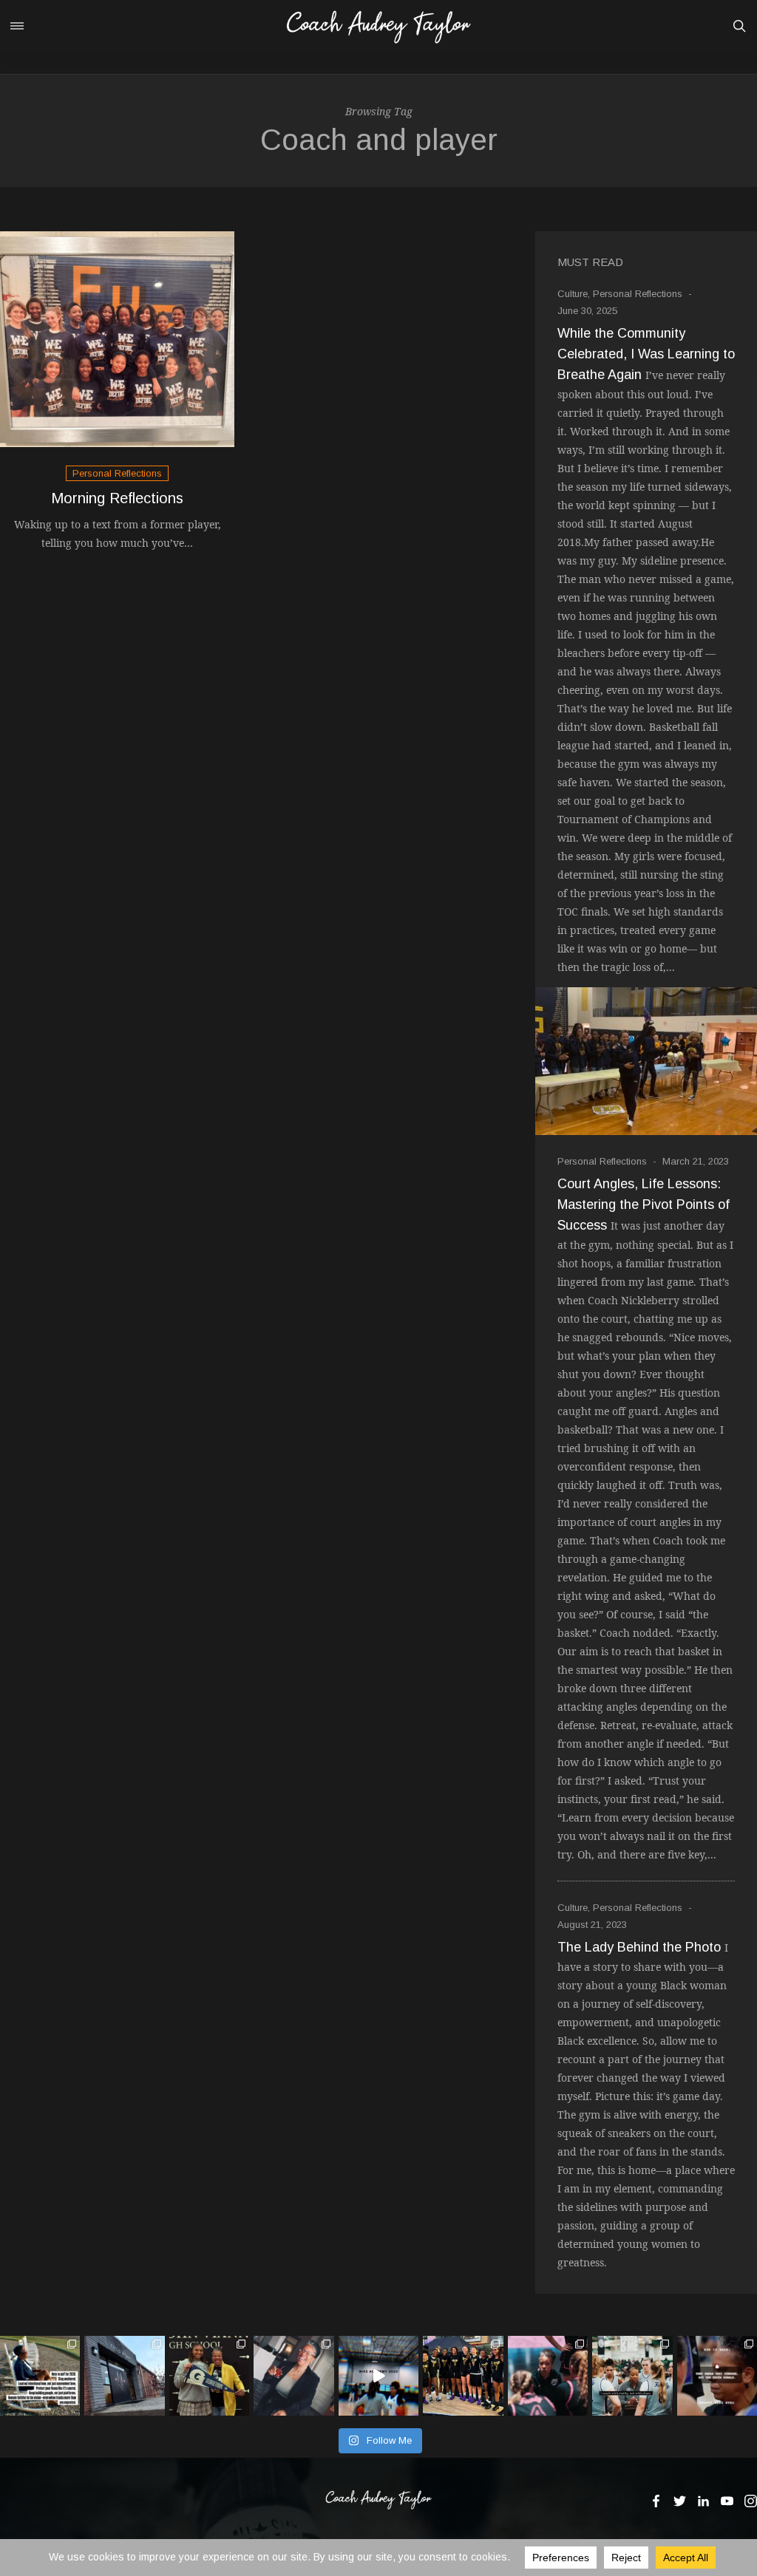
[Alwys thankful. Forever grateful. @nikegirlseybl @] (548, 2376)
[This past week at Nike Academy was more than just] (463, 2376)
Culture (573, 294)
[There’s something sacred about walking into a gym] (717, 2376)
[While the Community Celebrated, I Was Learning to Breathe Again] (646, 1061)
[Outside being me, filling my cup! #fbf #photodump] (293, 2376)
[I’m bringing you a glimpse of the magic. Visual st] (378, 2376)
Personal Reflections (117, 473)
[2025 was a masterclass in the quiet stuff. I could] (40, 2376)
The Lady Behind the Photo (639, 1947)
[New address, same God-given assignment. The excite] (124, 2376)
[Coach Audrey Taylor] (378, 26)
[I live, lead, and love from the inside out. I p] (632, 2376)
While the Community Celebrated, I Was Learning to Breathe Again (646, 354)
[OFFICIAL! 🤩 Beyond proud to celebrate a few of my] (209, 2376)
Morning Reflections (117, 498)
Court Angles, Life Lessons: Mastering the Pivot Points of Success (644, 1204)
